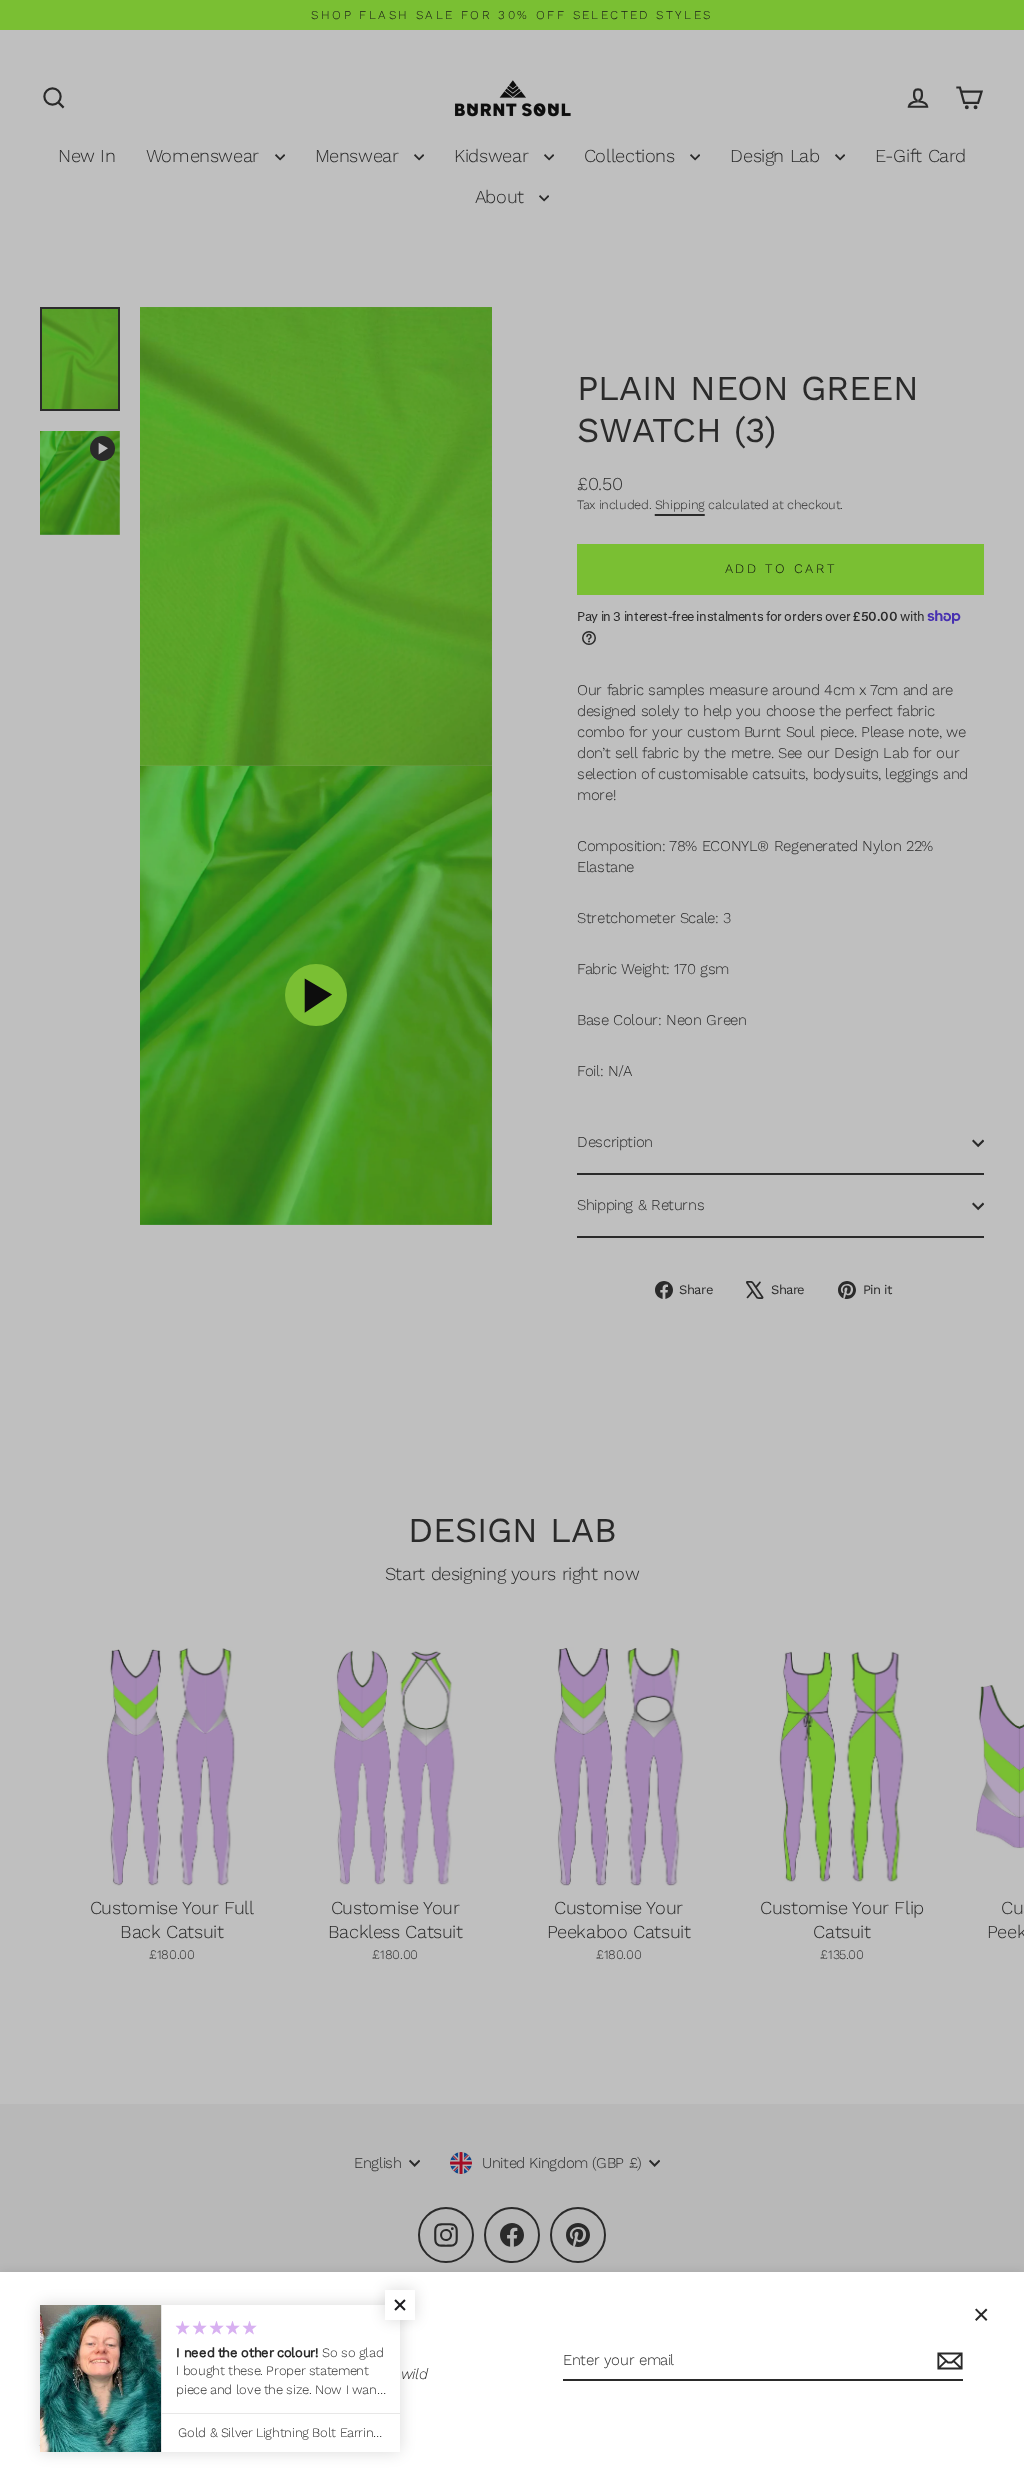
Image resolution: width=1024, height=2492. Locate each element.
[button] (400, 2305)
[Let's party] (947, 2361)
